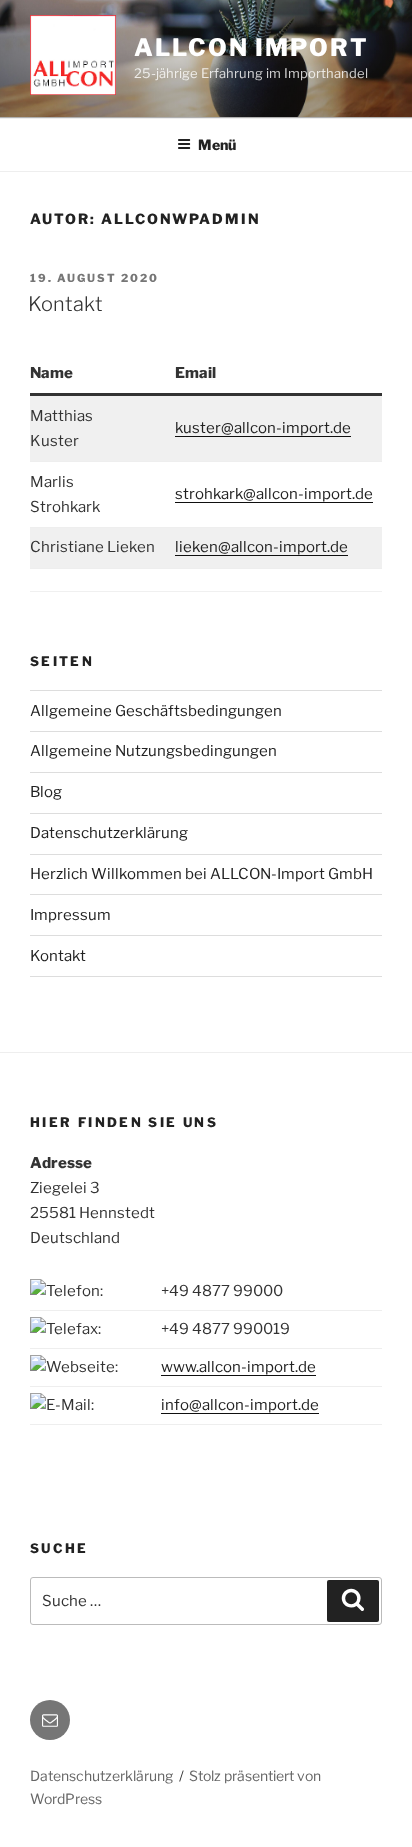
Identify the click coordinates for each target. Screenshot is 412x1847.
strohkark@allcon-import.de (274, 494)
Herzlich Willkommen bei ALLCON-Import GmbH (201, 874)
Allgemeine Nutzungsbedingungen (153, 751)
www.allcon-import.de (238, 1367)
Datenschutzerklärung (109, 833)
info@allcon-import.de (240, 1405)
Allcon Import (251, 47)
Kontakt (65, 304)
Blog (46, 792)
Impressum (70, 915)
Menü (217, 144)
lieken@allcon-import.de (261, 547)
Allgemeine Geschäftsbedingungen (156, 711)
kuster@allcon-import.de (263, 428)
